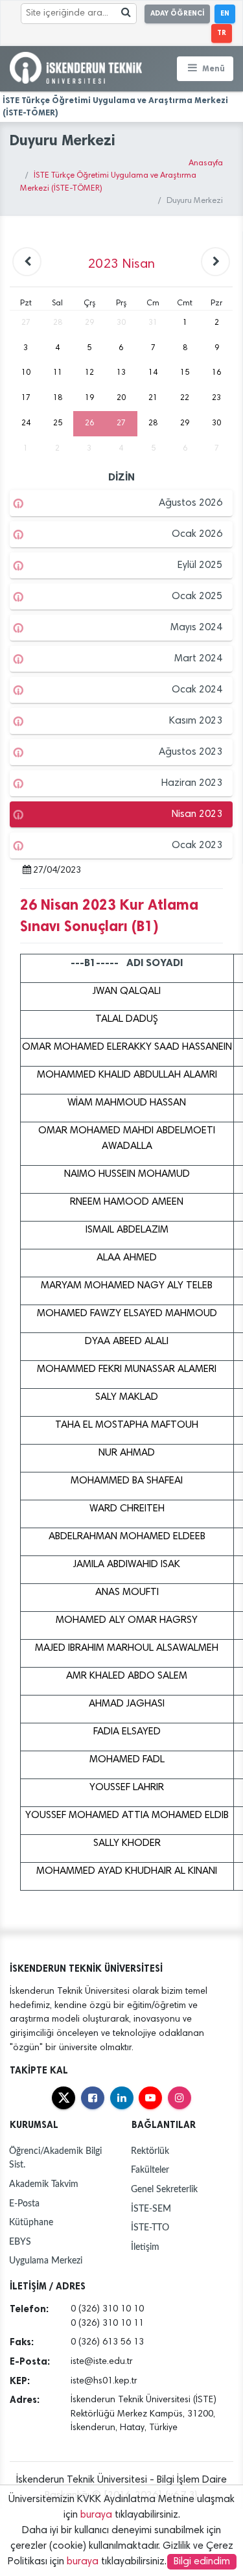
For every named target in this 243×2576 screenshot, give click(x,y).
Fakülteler (150, 2170)
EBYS (20, 2242)
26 (89, 423)
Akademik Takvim (44, 2184)
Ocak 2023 (197, 845)
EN (225, 13)
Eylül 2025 (200, 565)
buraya (96, 2515)
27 (121, 423)
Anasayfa (206, 164)
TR (222, 33)
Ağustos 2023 (191, 752)
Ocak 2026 (197, 534)
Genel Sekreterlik (164, 2189)
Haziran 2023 (192, 783)
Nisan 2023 (197, 814)
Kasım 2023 (196, 721)
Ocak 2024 (197, 690)
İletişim (145, 2247)
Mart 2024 (198, 659)
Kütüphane (31, 2222)
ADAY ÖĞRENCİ (177, 13)
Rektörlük (150, 2151)
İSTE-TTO (150, 2227)
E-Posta (24, 2204)
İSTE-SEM (151, 2209)
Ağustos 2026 (191, 503)
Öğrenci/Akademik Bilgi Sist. (55, 2158)
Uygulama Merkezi (46, 2261)
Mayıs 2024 (196, 628)
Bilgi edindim (202, 2562)
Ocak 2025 (197, 597)
